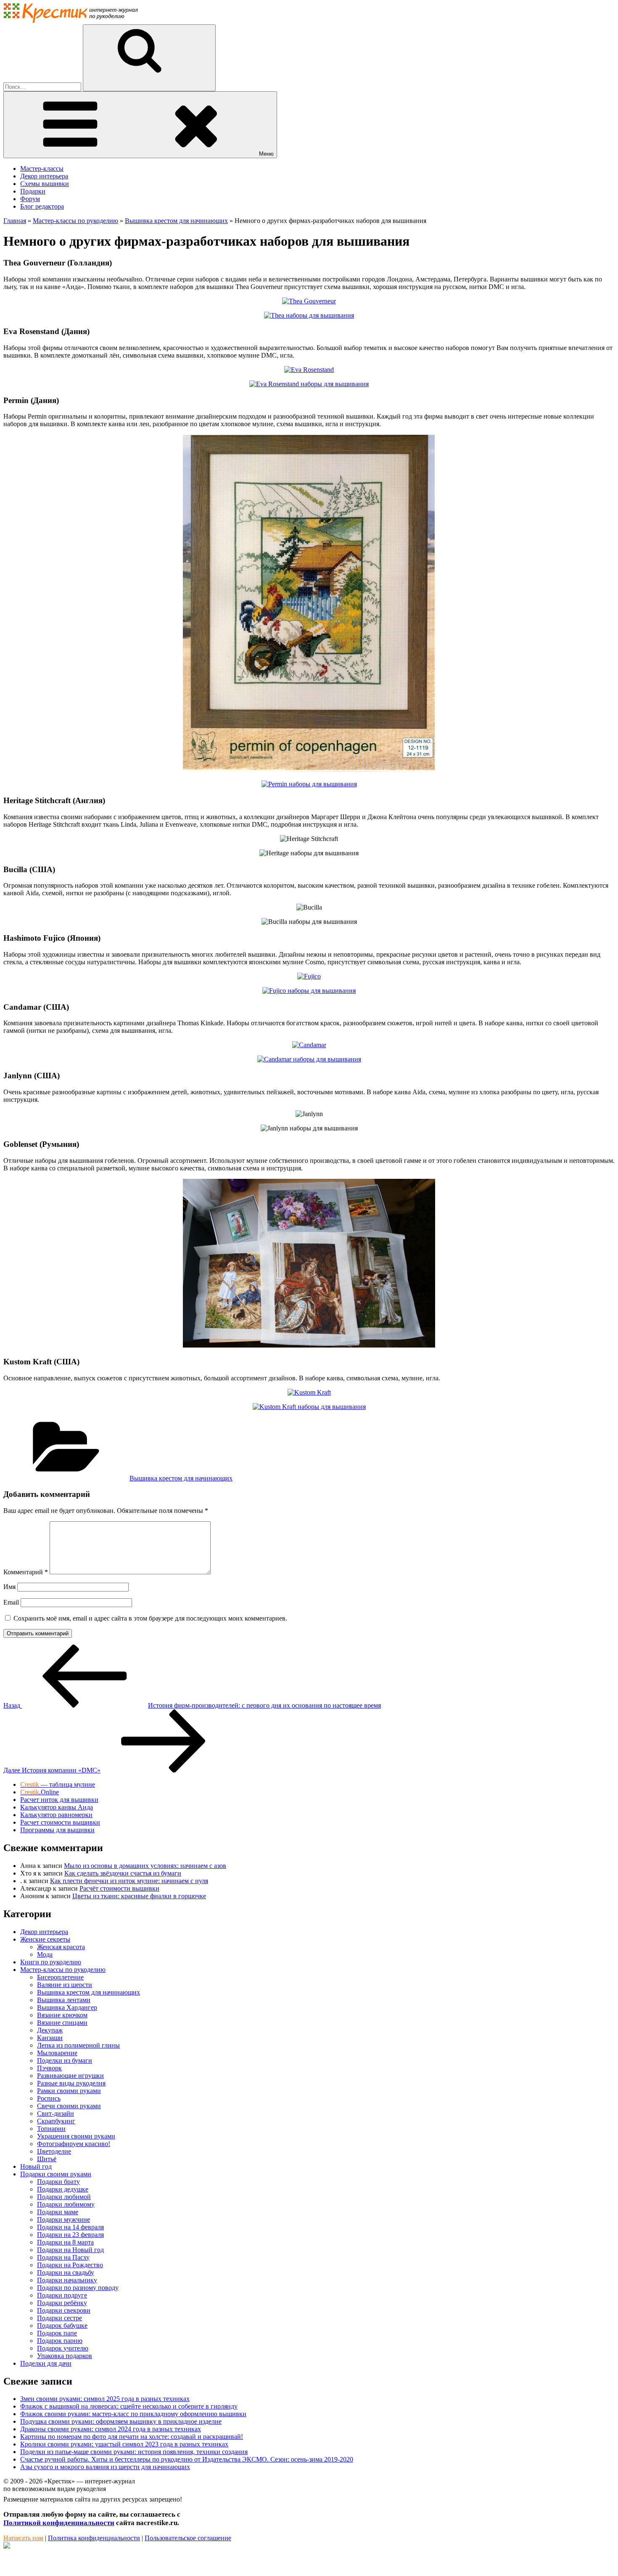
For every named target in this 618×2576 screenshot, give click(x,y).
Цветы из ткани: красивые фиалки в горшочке (139, 1896)
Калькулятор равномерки (56, 1815)
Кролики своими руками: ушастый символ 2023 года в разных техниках (124, 2444)
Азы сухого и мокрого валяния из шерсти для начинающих (105, 2467)
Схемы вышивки (45, 184)
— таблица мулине (58, 1784)
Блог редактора (42, 206)
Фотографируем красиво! (74, 2144)
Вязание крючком (62, 2015)
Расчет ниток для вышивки (59, 1800)
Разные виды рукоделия (71, 2083)
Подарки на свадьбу (66, 2272)
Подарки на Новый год (70, 2250)
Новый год (36, 2166)
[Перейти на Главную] (71, 20)
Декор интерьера (44, 176)
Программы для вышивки (57, 1830)
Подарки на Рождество (70, 2265)
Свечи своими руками (69, 2106)
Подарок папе (57, 2333)
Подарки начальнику (67, 2280)
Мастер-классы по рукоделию (63, 1970)
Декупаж (50, 2030)
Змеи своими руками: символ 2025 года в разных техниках (105, 2399)
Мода (45, 1954)
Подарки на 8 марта (65, 2242)
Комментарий (26, 1572)
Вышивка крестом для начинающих (181, 1478)
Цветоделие (54, 2151)
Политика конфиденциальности (94, 2538)
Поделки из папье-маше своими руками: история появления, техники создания (134, 2452)
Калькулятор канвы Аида (57, 1807)
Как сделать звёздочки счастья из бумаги (123, 1873)
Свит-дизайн (55, 2113)
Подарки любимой (64, 2197)
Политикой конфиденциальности (59, 2523)
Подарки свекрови (64, 2310)
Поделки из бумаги (65, 2060)
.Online (40, 1792)
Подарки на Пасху (63, 2257)
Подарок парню (60, 2341)
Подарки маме (58, 2212)
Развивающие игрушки (70, 2076)
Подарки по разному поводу (78, 2288)
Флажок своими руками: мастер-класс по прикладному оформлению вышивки (133, 2414)
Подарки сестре (59, 2318)
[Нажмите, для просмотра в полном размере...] (309, 301)
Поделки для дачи (46, 2363)
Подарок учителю (63, 2348)
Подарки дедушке (63, 2189)
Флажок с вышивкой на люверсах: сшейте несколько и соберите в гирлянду (129, 2406)
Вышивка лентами (64, 2000)
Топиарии (51, 2129)
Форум (30, 199)
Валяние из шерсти (65, 1985)
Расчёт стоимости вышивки (119, 1888)
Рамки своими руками (69, 2091)
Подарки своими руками (56, 2174)
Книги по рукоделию (51, 1962)
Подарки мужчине (63, 2219)
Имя (9, 1587)
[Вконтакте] (7, 2546)
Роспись (49, 2098)
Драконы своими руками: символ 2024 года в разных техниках (111, 2429)
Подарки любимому (66, 2204)
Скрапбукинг (56, 2121)
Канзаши (50, 2038)
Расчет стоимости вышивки (60, 1822)
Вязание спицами (62, 2023)
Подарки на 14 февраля (70, 2227)
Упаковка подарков (65, 2356)
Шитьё (47, 2159)
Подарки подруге (62, 2295)
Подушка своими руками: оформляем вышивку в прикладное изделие (121, 2421)
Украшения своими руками (76, 2136)
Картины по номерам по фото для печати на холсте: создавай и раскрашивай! (132, 2437)
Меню (266, 154)
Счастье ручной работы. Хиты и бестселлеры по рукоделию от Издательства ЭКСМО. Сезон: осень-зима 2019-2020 (187, 2459)
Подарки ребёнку (62, 2303)
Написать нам (23, 2538)
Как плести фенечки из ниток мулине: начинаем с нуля (129, 1881)
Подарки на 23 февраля (70, 2235)
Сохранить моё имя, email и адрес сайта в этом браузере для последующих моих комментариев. (150, 1618)
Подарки (33, 191)
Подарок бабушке (62, 2325)
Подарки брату (58, 2182)
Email (11, 1602)
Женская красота (61, 1947)
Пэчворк (49, 2068)
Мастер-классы (42, 168)
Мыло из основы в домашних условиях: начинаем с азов (145, 1866)
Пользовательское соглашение (188, 2538)
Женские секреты (45, 1939)
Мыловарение (57, 2053)
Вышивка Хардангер (67, 2007)
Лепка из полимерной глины (78, 2045)
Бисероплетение (60, 1977)
